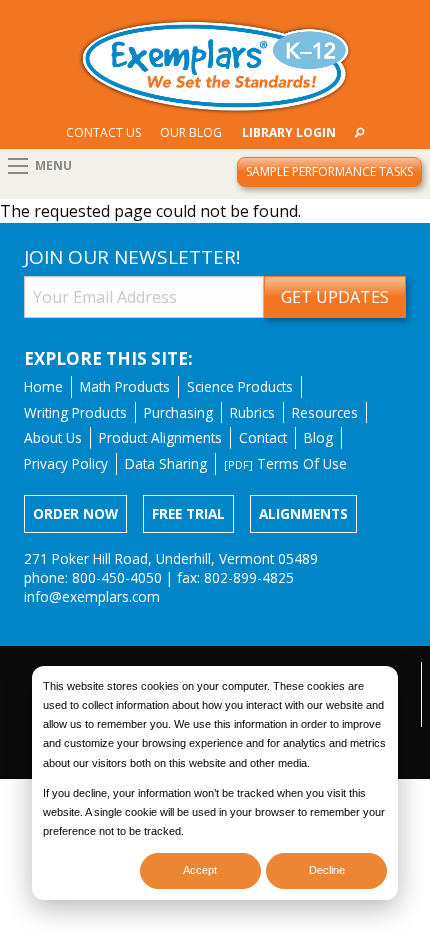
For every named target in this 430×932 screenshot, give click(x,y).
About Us (53, 437)
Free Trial (188, 513)
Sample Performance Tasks (329, 171)
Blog (318, 437)
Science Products (240, 386)
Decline (327, 870)
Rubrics (252, 412)
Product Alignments (160, 437)
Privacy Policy (66, 463)
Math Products (125, 386)
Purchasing (178, 412)
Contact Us (103, 132)
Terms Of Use (285, 463)
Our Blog (191, 132)
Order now (75, 513)
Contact (263, 437)
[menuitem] (104, 132)
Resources (325, 412)
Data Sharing (166, 463)
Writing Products (75, 412)
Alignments (303, 513)
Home (43, 386)
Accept (200, 870)
